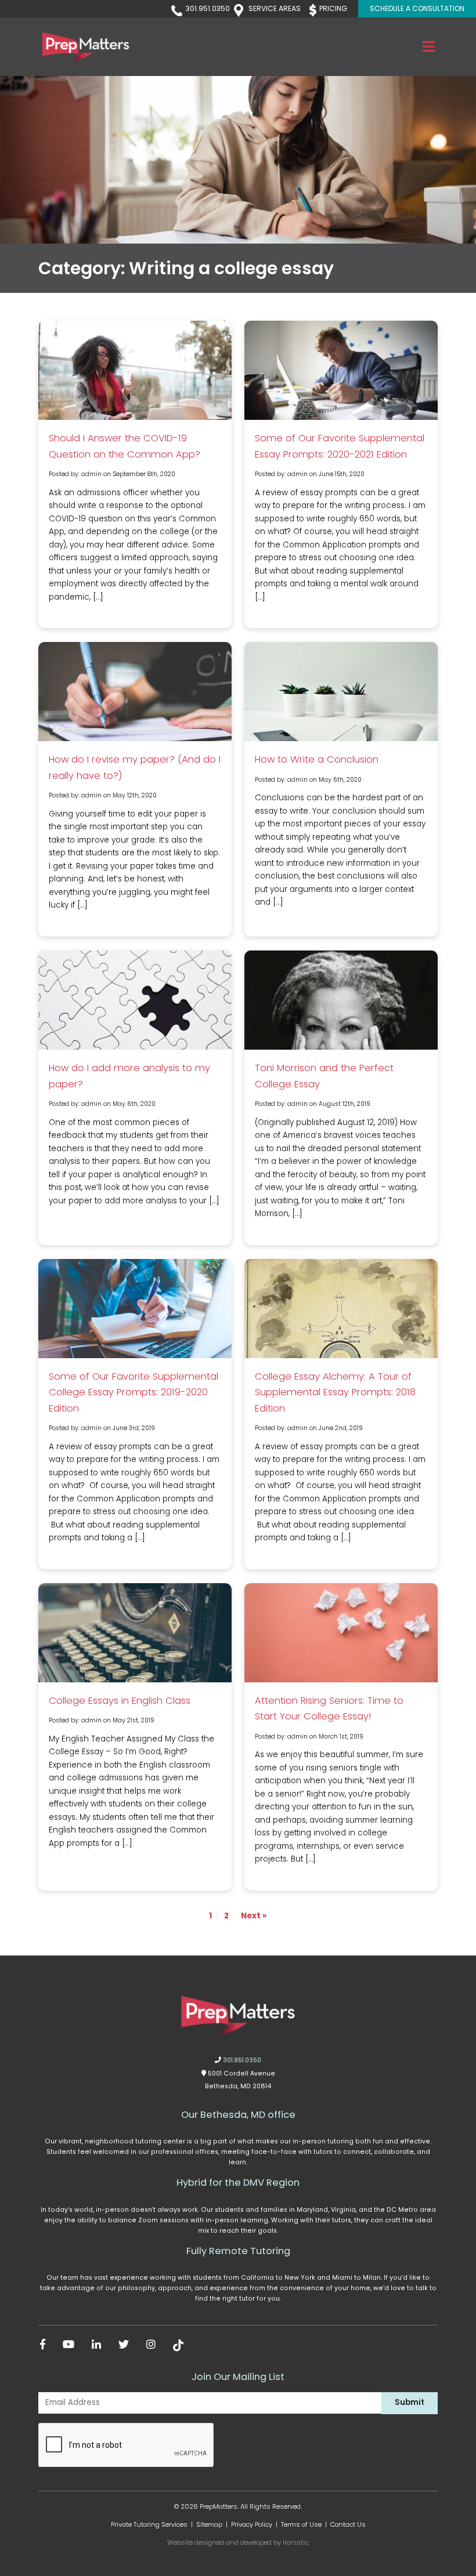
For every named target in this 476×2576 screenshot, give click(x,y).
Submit (410, 2402)
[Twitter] (124, 2345)
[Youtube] (68, 2345)
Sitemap (209, 2524)
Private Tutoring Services (149, 2524)
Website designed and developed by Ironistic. (238, 2542)
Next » (254, 1916)
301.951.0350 (208, 8)
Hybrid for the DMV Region (238, 2183)
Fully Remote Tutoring (238, 2251)
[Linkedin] (96, 2345)
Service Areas (275, 8)
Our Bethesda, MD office (238, 2115)
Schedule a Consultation (417, 8)
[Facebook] (43, 2345)
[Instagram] (151, 2345)
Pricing (333, 8)
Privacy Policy (252, 2524)
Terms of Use (301, 2524)
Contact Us (348, 2524)
